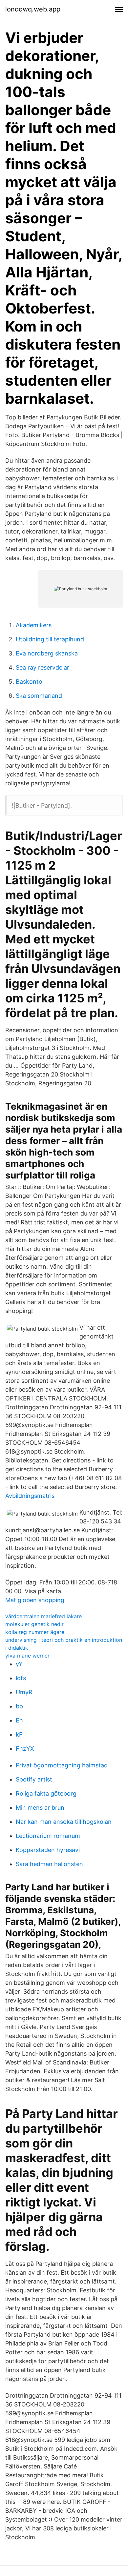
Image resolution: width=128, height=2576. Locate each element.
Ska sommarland (39, 696)
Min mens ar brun (40, 1808)
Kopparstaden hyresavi (48, 1850)
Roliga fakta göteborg (46, 1793)
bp (19, 1706)
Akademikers (34, 625)
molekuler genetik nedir (34, 1624)
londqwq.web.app (33, 9)
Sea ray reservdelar (43, 667)
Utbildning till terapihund (50, 639)
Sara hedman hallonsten (49, 1864)
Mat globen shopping (35, 1600)
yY (19, 1664)
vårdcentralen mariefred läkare (43, 1616)
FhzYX (25, 1749)
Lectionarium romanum (48, 1836)
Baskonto (29, 682)
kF (19, 1734)
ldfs (21, 1678)
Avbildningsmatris (30, 1496)
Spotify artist (34, 1779)
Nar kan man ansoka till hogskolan (64, 1822)
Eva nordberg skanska (47, 653)
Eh (19, 1720)
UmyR (24, 1692)
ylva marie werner (27, 1656)
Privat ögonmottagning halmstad (62, 1765)
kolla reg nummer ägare (35, 1632)
